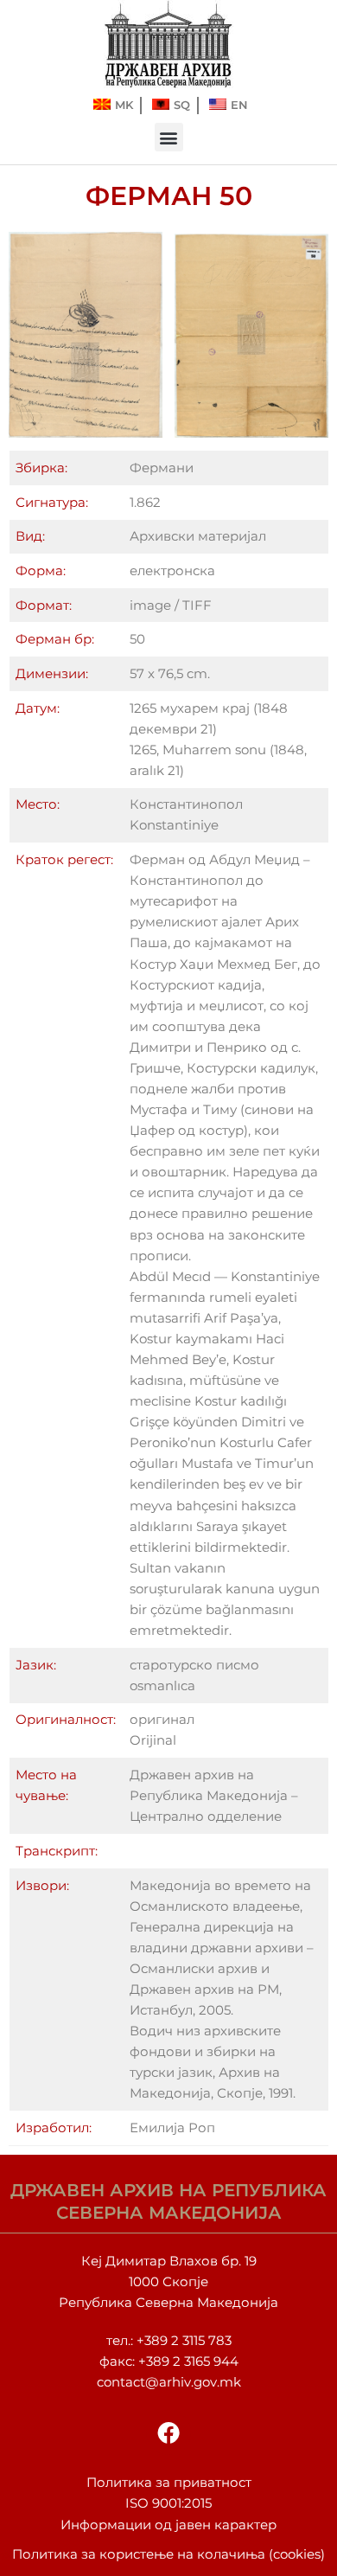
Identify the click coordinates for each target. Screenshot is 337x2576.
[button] (169, 137)
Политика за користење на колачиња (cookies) (168, 2554)
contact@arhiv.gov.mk (169, 2382)
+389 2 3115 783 (184, 2341)
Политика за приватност (169, 2483)
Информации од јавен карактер (168, 2525)
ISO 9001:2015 (168, 2503)
